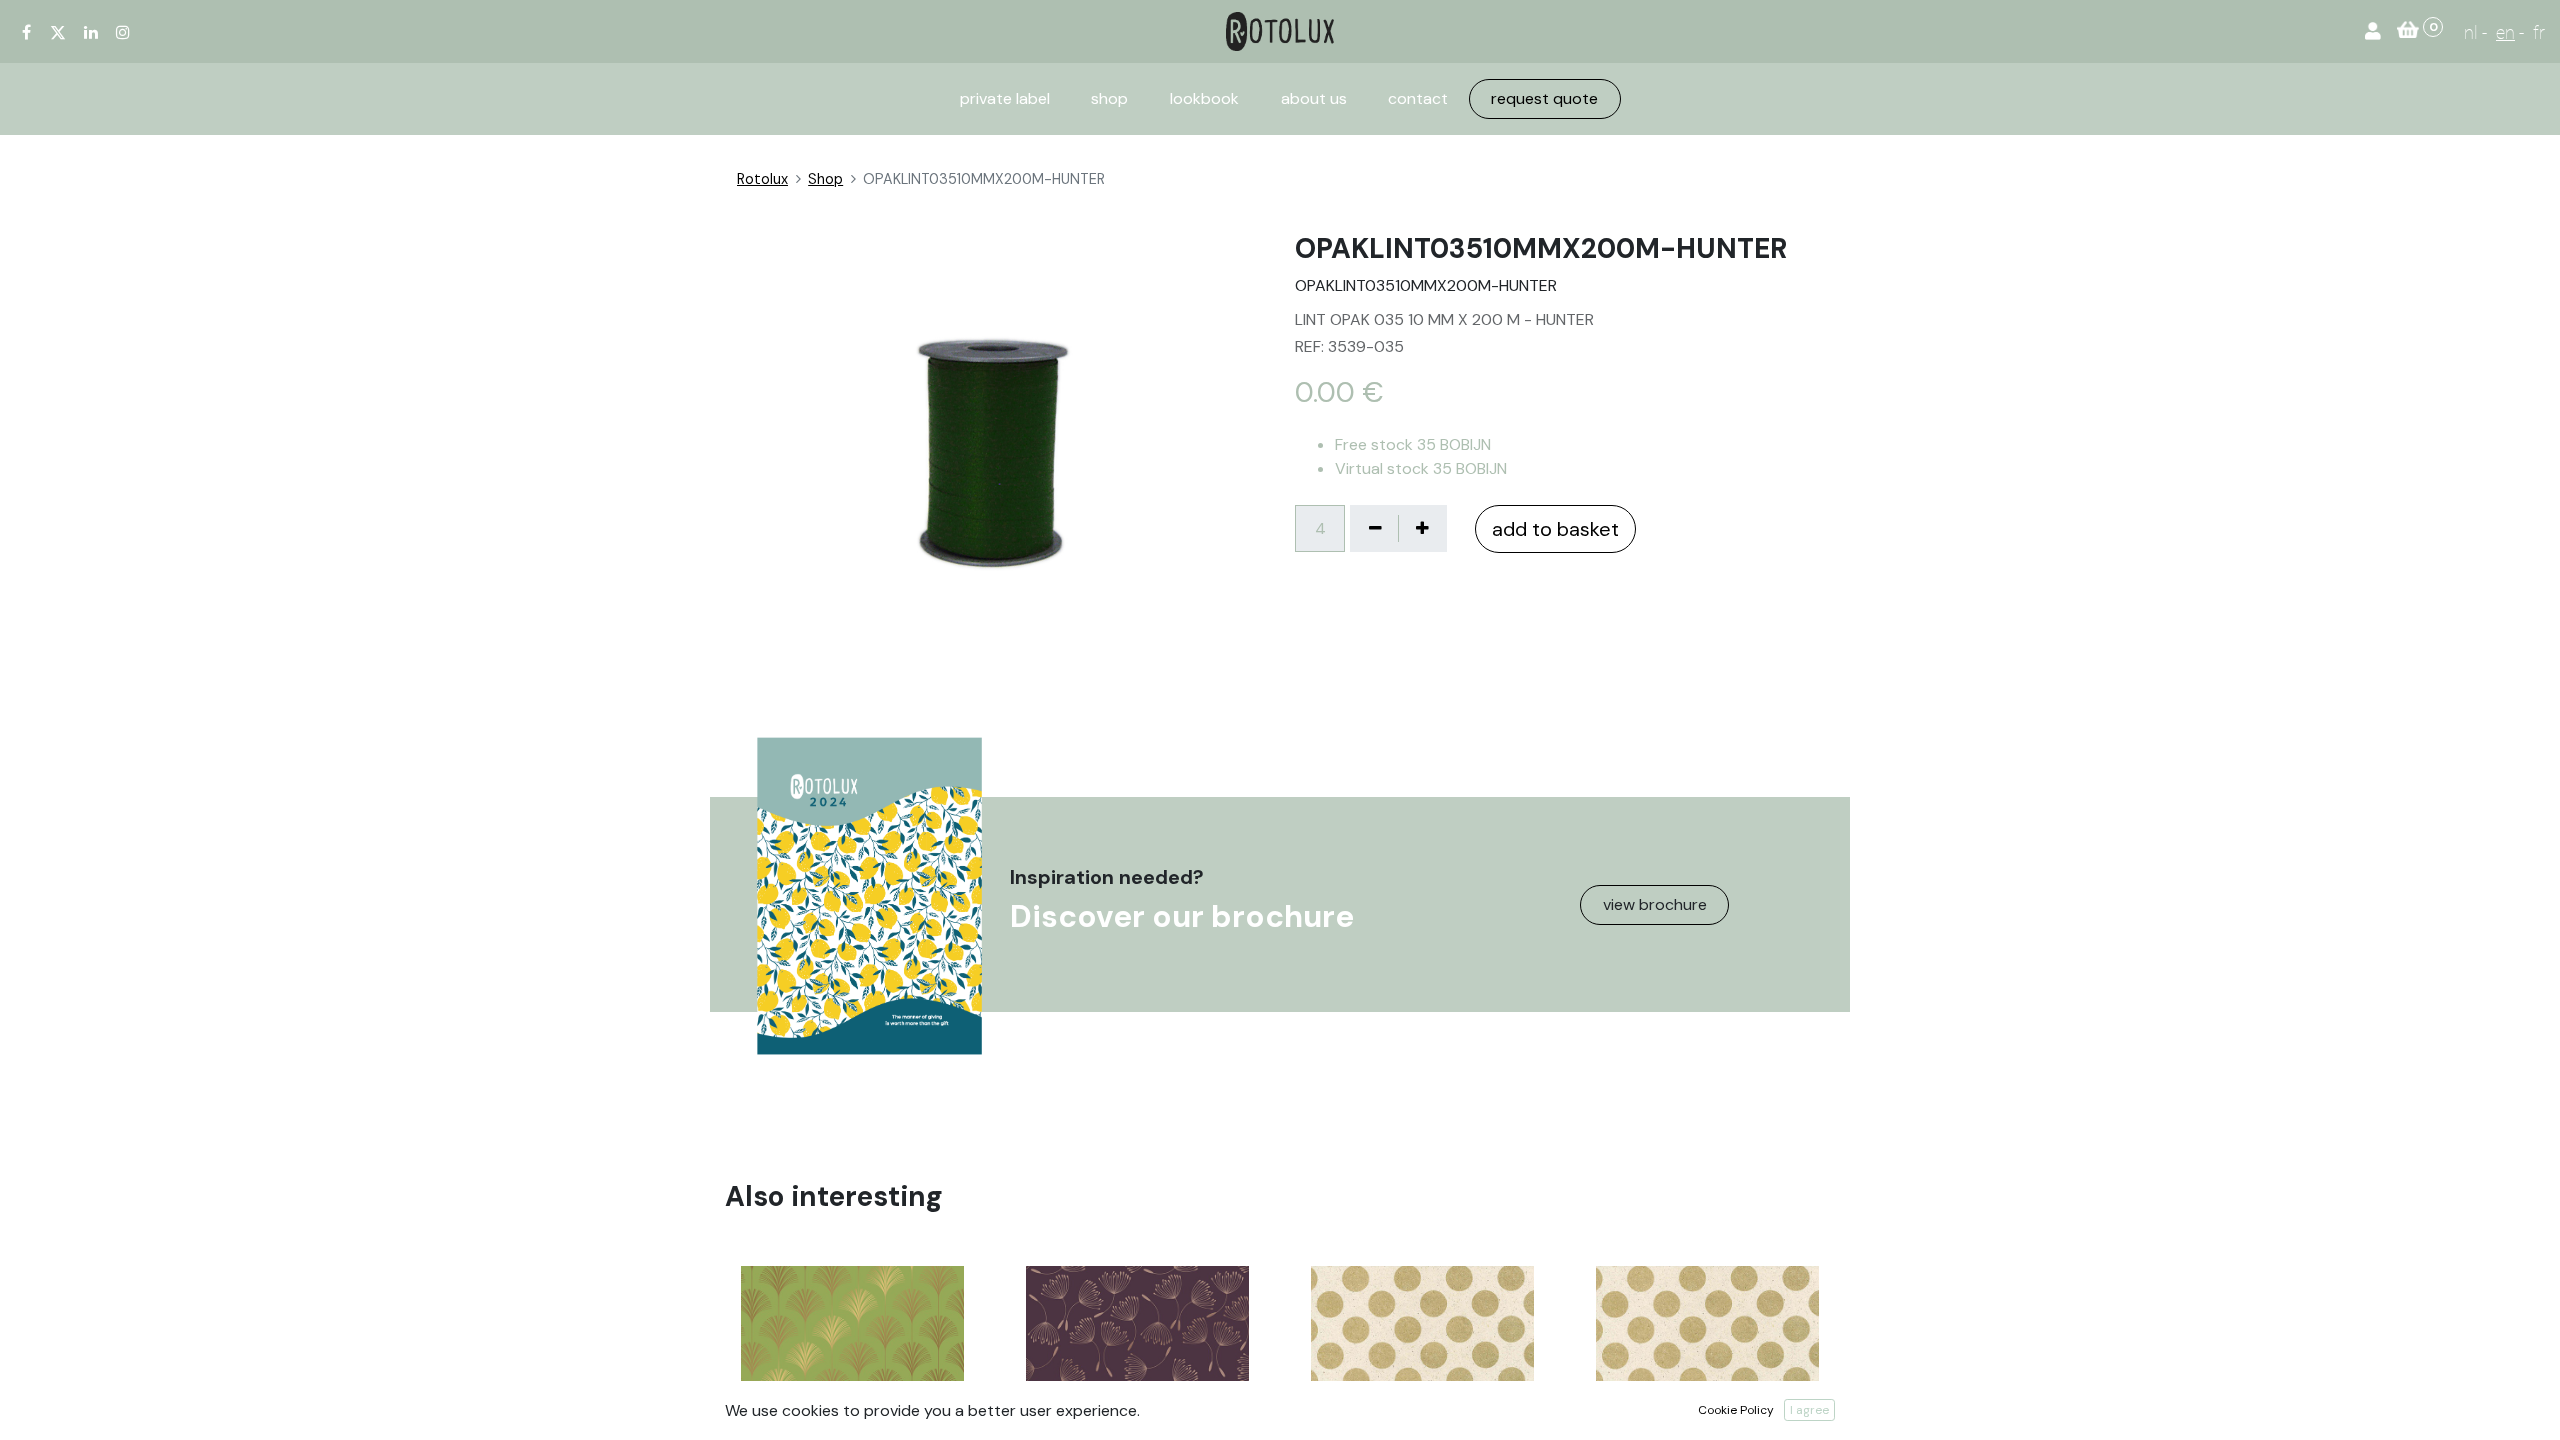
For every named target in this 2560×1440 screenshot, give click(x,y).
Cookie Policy (1736, 1410)
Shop (825, 179)
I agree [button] (1809, 1410)
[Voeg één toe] (1422, 528)
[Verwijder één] (1375, 528)
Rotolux (762, 179)
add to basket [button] (1555, 529)
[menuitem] (1005, 99)
